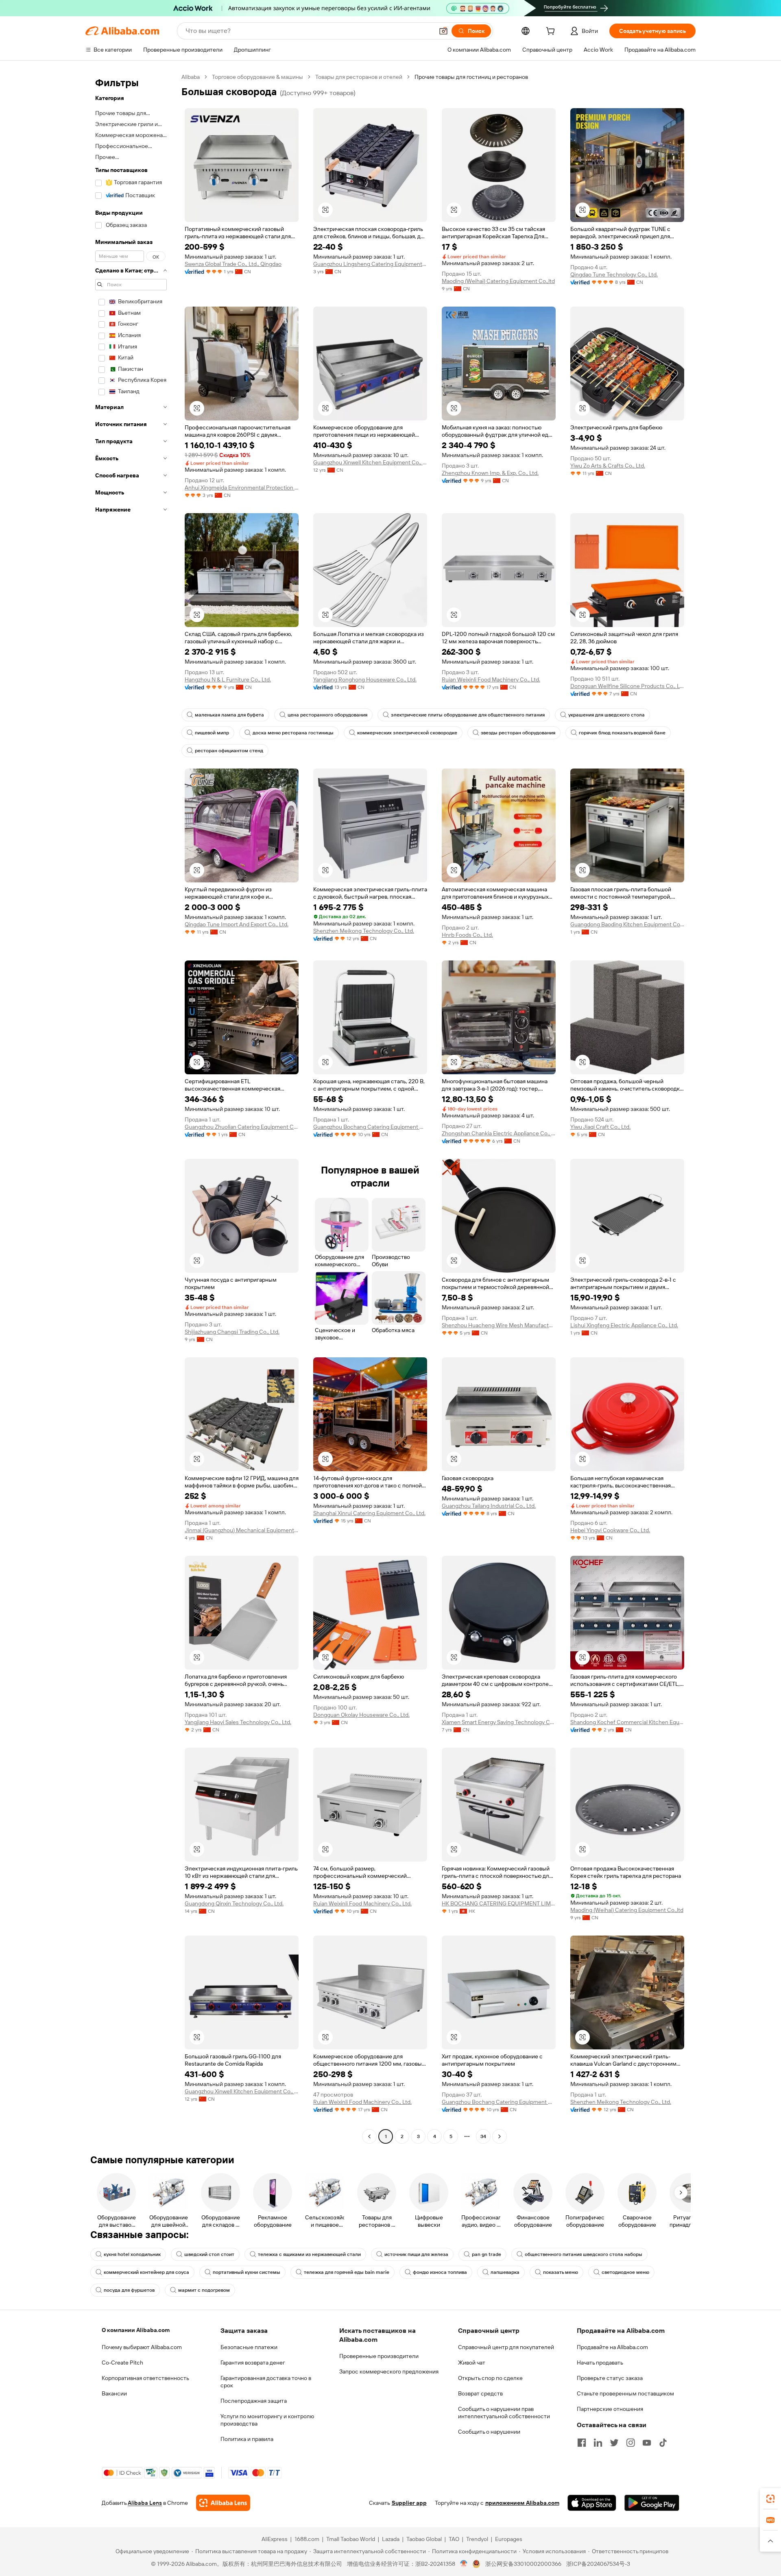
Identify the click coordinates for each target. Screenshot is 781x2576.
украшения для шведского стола (606, 715)
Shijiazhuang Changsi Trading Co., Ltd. (232, 1332)
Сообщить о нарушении (489, 2432)
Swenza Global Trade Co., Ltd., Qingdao (233, 264)
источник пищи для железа (416, 2254)
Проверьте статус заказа (610, 2378)
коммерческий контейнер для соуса (146, 2272)
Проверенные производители (379, 2356)
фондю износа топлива (440, 2272)
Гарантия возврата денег (253, 2363)
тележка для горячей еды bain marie (347, 2272)
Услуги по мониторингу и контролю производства (267, 2420)
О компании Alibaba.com (136, 2330)
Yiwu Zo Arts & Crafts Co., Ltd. (608, 466)
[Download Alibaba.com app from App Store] (592, 2503)
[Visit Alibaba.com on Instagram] (630, 2443)
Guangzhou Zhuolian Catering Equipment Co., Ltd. (242, 1127)
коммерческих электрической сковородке (407, 733)
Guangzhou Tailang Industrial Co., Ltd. (489, 1506)
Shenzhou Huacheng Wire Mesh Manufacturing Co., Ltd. (499, 1325)
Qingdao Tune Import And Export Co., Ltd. (237, 924)
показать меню (561, 2272)
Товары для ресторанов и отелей (359, 77)
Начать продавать (600, 2363)
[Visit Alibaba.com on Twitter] (614, 2443)
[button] (443, 31)
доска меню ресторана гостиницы (293, 733)
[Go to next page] (500, 2136)
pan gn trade (486, 2254)
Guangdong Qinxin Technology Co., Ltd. (234, 1903)
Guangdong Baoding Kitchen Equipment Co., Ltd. (627, 924)
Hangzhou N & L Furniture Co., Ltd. (228, 679)
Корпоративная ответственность (145, 2378)
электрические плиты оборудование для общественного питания (468, 715)
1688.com (307, 2539)
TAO (454, 2539)
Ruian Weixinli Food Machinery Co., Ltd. (491, 679)
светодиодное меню (625, 2272)
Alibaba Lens (145, 2503)
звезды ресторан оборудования (518, 733)
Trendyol (477, 2539)
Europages (509, 2539)
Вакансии (114, 2393)
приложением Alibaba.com (522, 2503)
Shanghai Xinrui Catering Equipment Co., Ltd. (369, 1513)
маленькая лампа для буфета (229, 715)
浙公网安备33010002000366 (523, 2564)
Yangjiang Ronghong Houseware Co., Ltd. (365, 679)
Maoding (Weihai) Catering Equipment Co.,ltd (498, 281)
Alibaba (191, 77)
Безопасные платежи (249, 2347)
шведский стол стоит (209, 2254)
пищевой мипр (212, 733)
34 (483, 2136)
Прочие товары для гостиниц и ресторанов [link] (471, 77)
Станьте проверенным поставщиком (625, 2393)
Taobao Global (424, 2539)
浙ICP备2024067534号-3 (598, 2564)
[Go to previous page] (369, 2136)
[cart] (552, 32)
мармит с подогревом (204, 2290)
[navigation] (131, 1108)
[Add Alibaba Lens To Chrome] (223, 2503)
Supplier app (409, 2503)
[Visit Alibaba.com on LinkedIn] (598, 2443)
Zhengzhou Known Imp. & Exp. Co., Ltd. (490, 473)
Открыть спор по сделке (490, 2378)
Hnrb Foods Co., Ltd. (467, 935)
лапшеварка (505, 2272)
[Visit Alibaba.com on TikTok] (663, 2443)
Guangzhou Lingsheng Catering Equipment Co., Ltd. (370, 264)
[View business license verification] (464, 2564)
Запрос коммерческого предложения (389, 2371)
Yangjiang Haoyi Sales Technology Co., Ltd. (238, 1722)
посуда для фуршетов (129, 2290)
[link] (770, 2499)
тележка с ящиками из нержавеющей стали (309, 2254)
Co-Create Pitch (122, 2363)
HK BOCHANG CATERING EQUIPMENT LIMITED (499, 1903)
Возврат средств (480, 2393)
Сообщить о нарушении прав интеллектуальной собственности (504, 2413)
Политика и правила (247, 2439)
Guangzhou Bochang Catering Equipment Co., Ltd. (370, 1127)
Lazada (391, 2539)
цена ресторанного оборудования (327, 715)
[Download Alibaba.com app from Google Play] (652, 2503)
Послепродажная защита (254, 2401)
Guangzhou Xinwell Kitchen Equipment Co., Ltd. (370, 462)
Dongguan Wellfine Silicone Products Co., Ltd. (627, 686)
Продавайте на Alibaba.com (612, 2347)
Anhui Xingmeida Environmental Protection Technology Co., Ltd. (242, 488)
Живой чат (472, 2363)
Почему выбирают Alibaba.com (142, 2347)
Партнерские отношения (610, 2409)
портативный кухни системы (247, 2272)
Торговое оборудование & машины (257, 77)
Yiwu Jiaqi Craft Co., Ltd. (600, 1127)
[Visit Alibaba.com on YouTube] (647, 2443)
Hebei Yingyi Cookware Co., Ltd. (610, 1530)
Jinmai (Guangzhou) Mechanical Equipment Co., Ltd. (242, 1530)
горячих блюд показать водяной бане (622, 733)
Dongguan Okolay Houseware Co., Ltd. (361, 1715)
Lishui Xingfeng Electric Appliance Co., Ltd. (624, 1325)
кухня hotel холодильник (132, 2254)
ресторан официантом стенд (229, 751)
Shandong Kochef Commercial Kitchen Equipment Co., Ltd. (627, 1722)
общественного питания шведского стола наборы (584, 2254)
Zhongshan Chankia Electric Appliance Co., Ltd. (499, 1133)
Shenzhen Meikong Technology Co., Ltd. (364, 931)
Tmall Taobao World (351, 2539)
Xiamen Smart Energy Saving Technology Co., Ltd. (499, 1722)
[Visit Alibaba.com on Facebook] (582, 2443)
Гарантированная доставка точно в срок (266, 2382)
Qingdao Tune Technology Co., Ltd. (614, 274)
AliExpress (275, 2539)
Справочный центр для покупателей (506, 2347)
